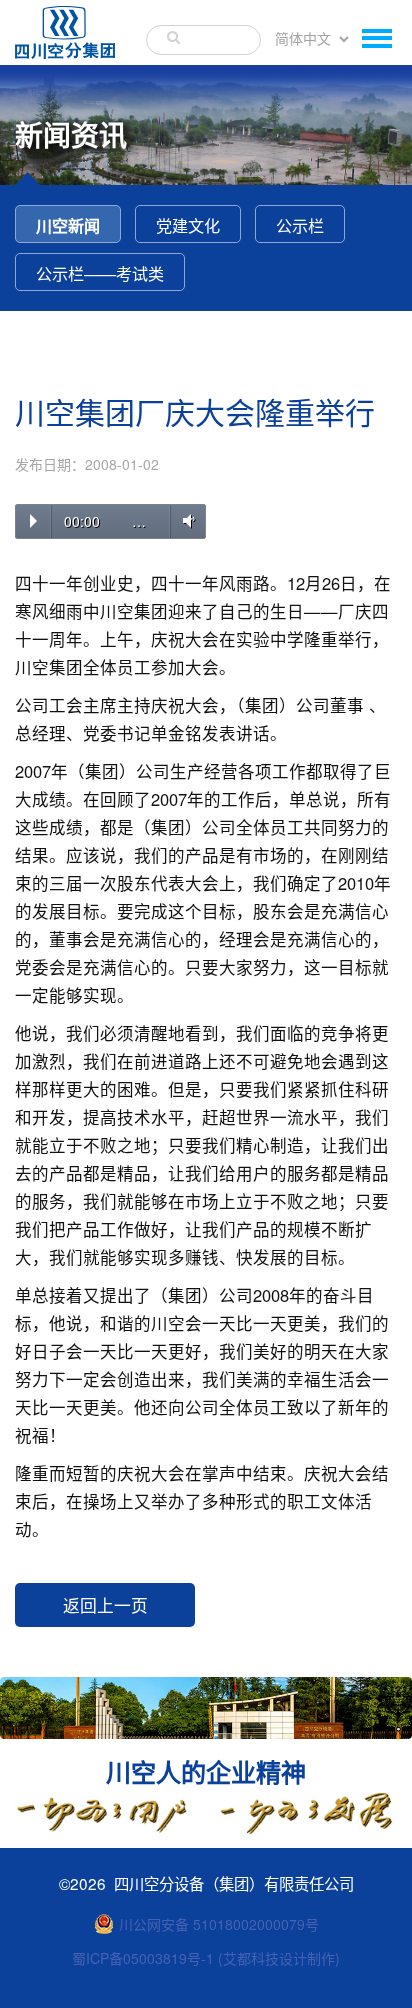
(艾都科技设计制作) (279, 1958)
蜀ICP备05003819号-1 (143, 1958)
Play (33, 521)
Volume (185, 520)
